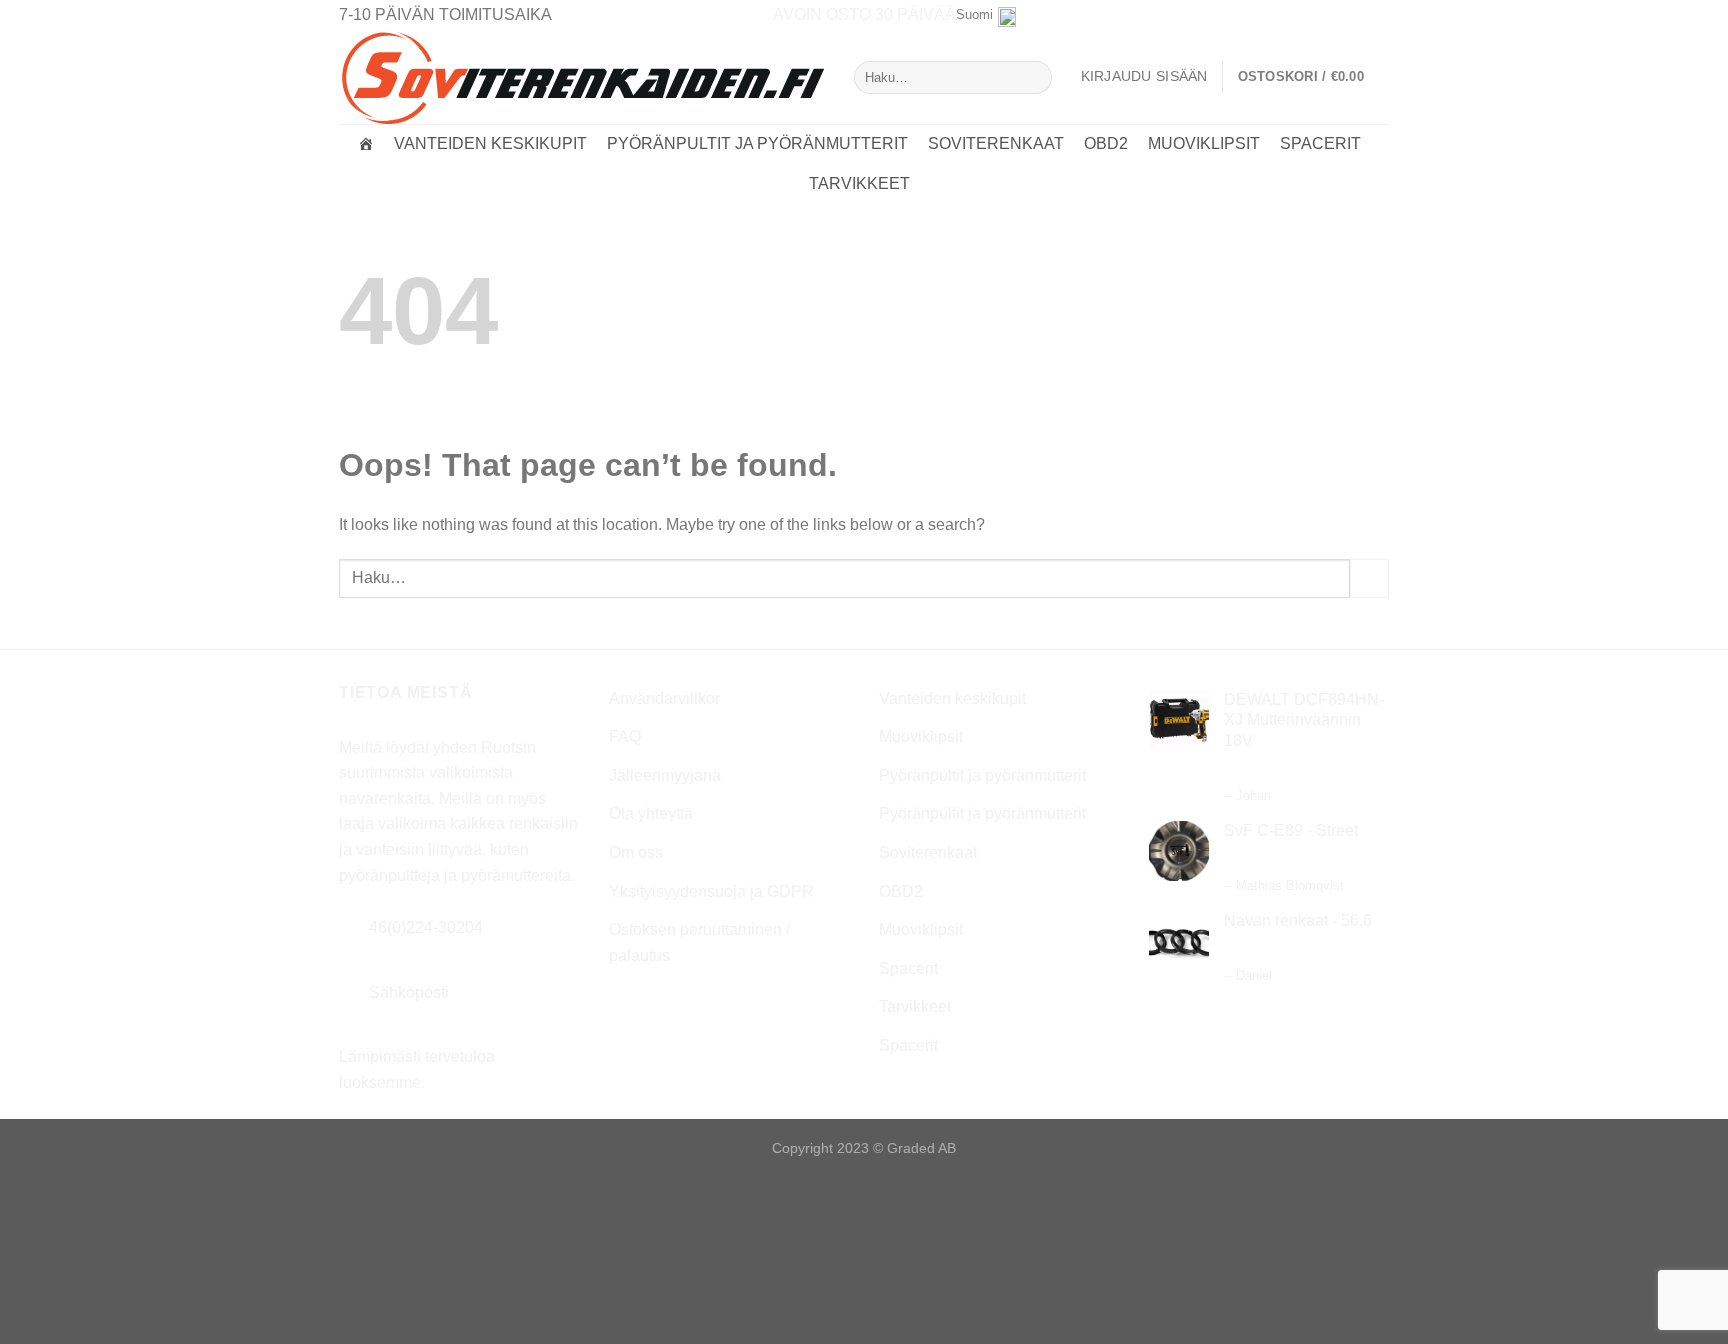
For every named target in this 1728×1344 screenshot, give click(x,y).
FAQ (625, 736)
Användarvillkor (664, 698)
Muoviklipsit (1204, 143)
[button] (1313, 77)
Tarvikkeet (859, 183)
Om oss (636, 852)
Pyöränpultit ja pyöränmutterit (757, 143)
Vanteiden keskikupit (490, 143)
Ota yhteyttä (651, 813)
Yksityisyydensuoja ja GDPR (711, 891)
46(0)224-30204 (426, 927)
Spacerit (1320, 143)
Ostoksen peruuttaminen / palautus (699, 942)
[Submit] (1032, 78)
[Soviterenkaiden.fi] (366, 144)
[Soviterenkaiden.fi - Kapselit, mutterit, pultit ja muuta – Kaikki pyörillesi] (581, 77)
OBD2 (1106, 143)
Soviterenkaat (996, 143)
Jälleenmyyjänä (665, 775)
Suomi (974, 14)
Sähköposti (409, 992)
